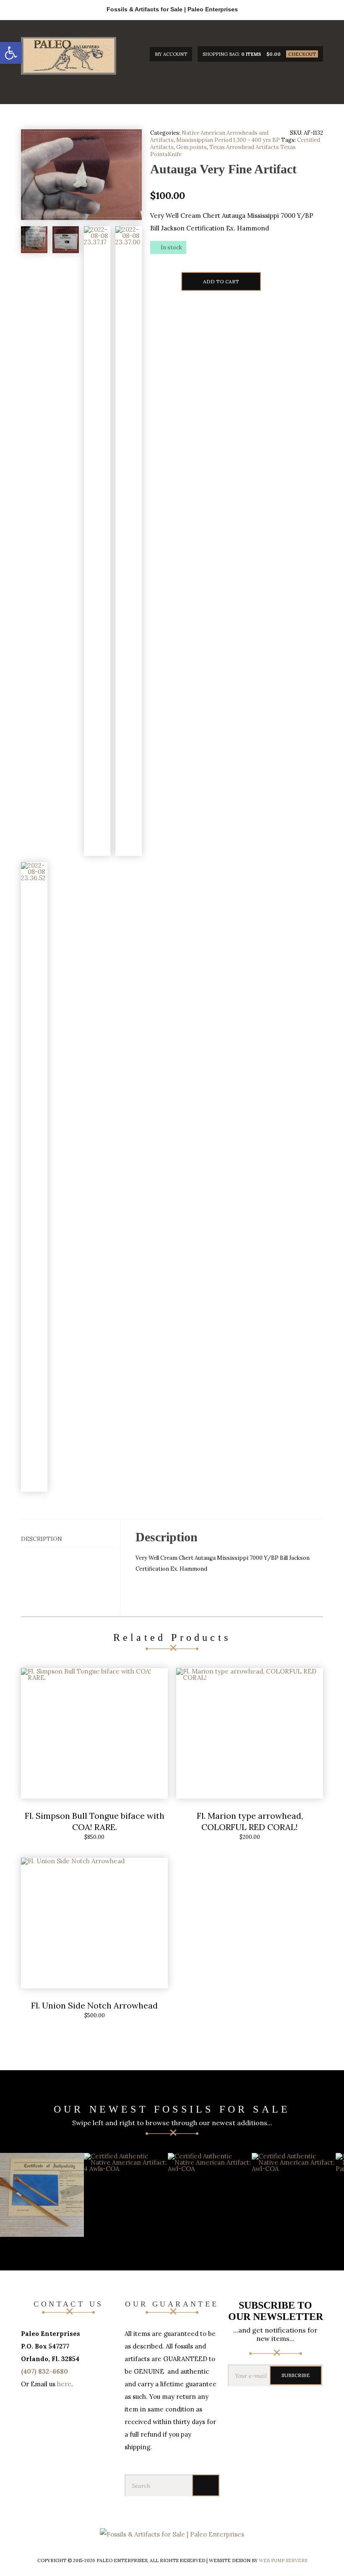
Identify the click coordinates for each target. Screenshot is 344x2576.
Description (42, 1539)
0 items (251, 54)
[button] (11, 53)
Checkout (302, 54)
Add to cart (221, 281)
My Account (171, 54)
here (64, 2384)
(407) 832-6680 (44, 2371)
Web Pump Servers (283, 2560)
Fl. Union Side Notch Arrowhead (94, 2005)
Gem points (192, 147)
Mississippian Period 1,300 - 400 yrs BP (228, 140)
